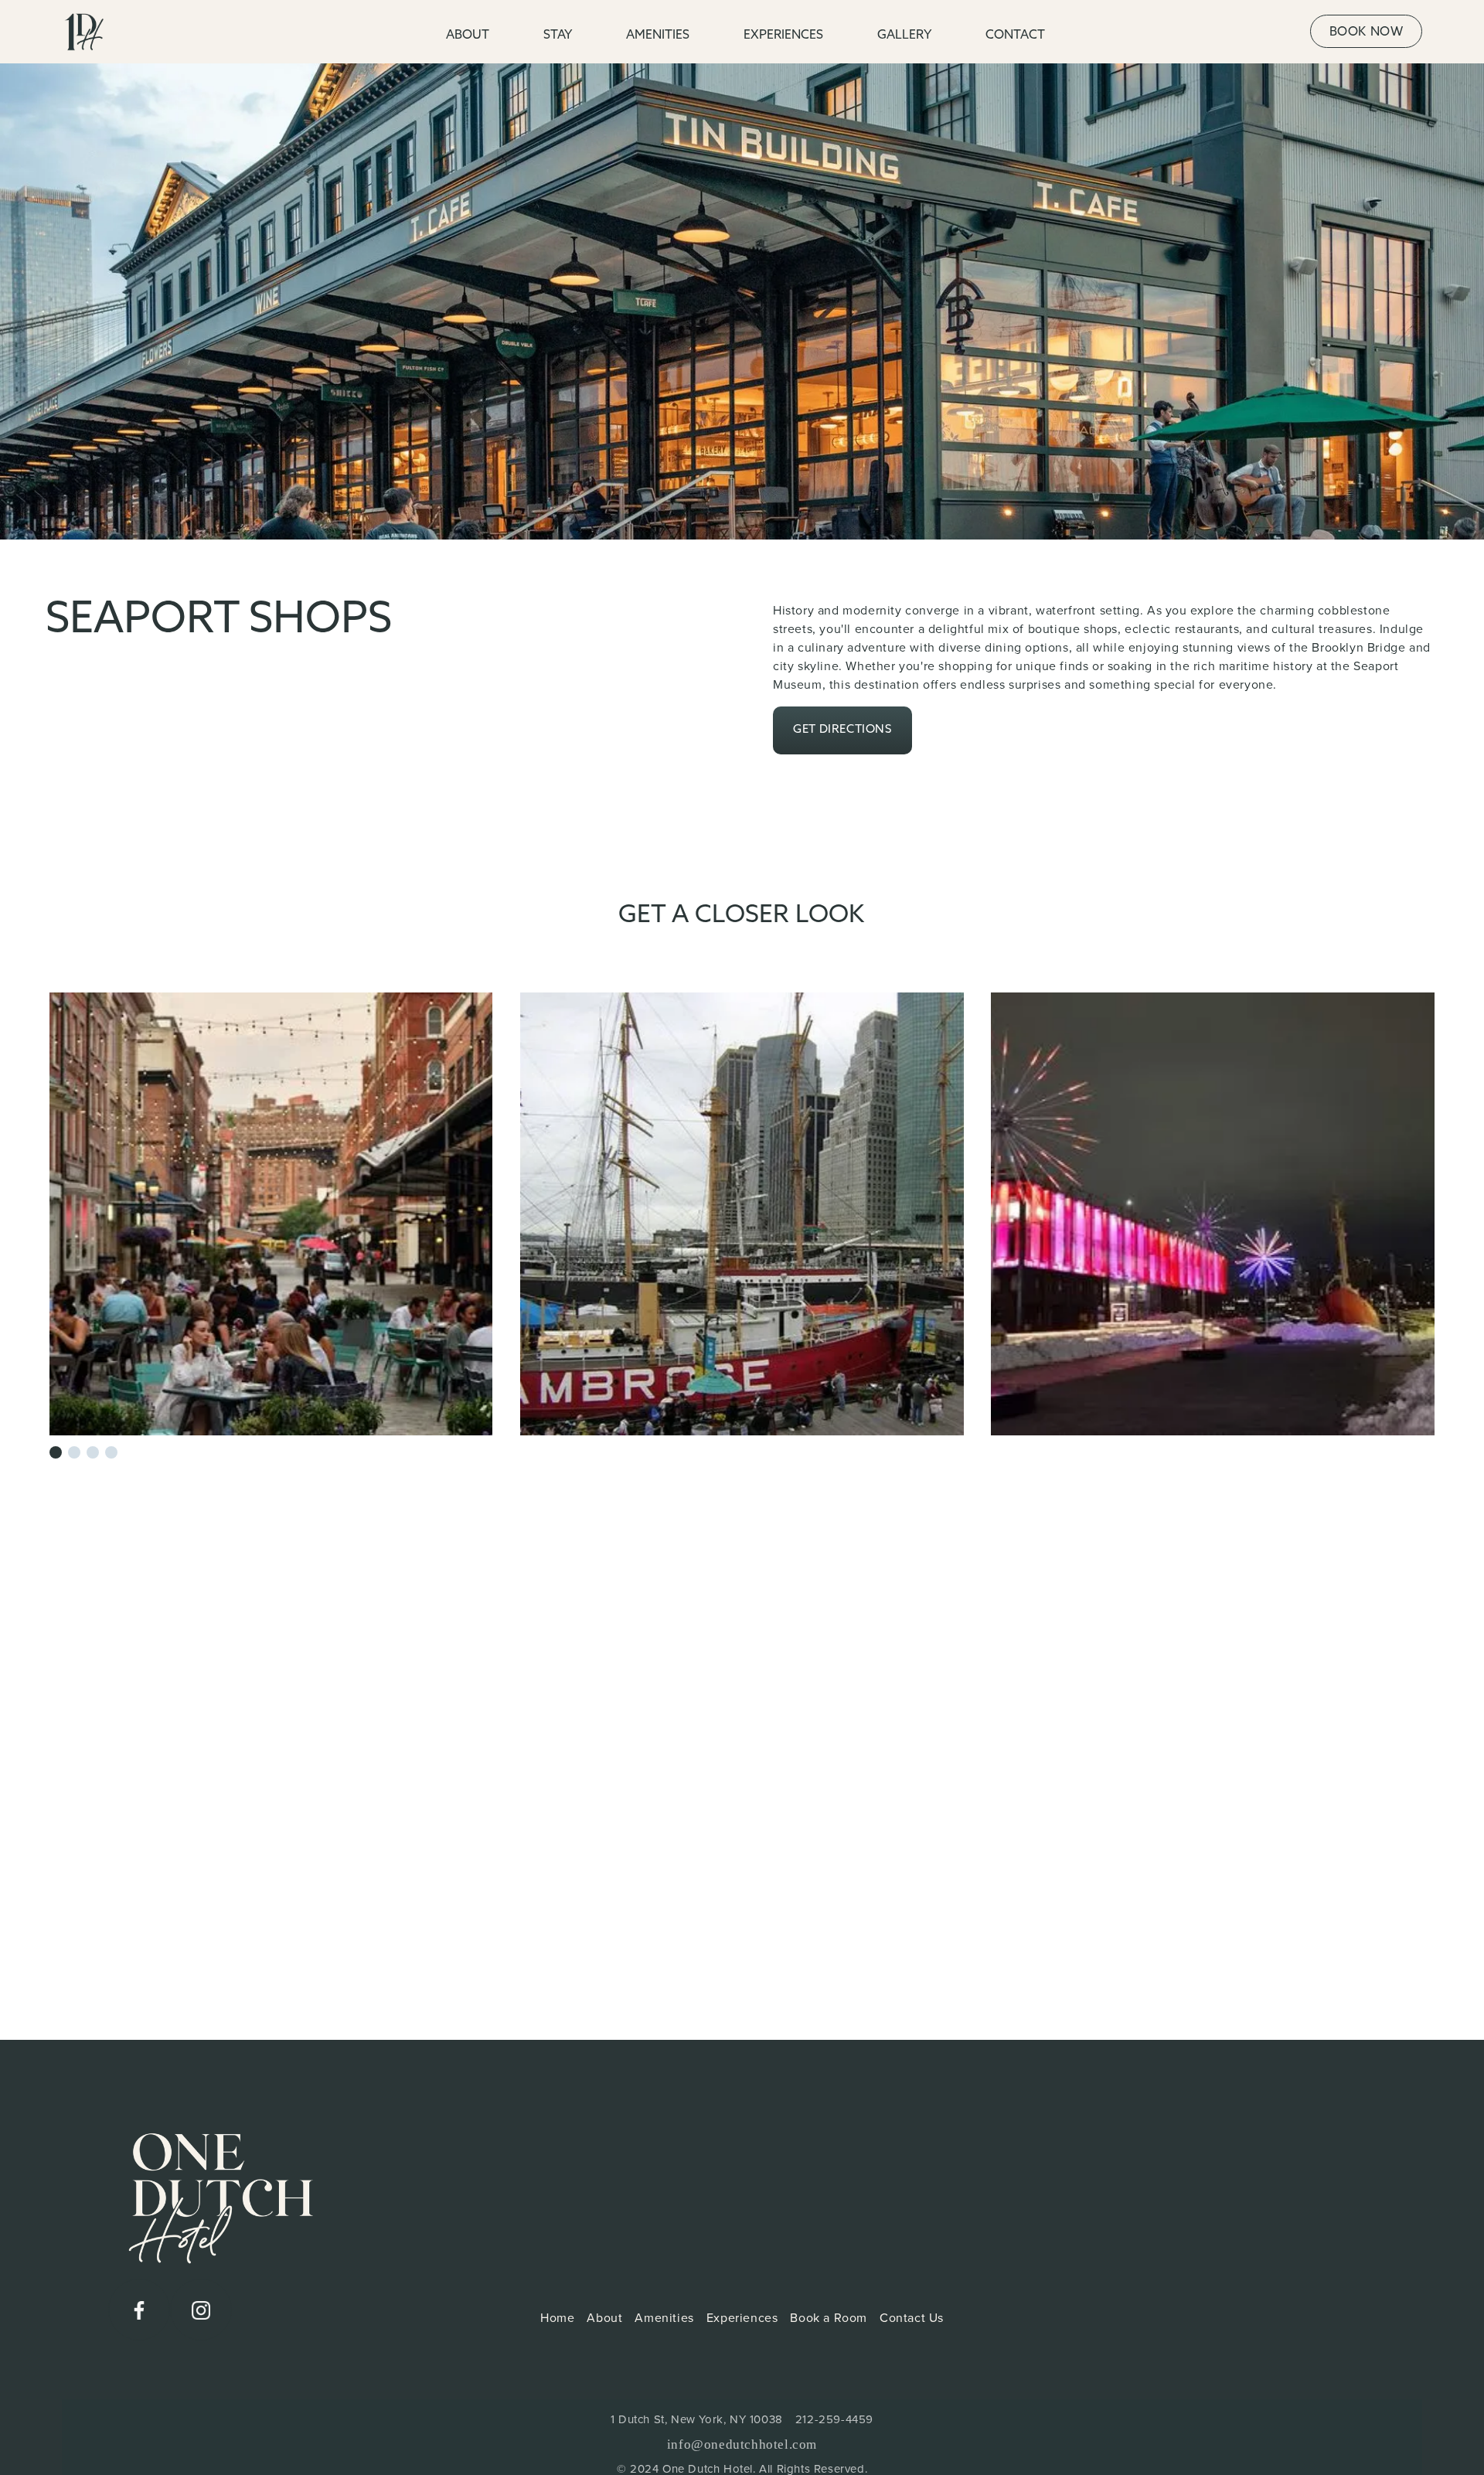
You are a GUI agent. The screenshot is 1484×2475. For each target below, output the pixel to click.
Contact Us (912, 2318)
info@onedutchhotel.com (742, 2444)
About (604, 2318)
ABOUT (468, 36)
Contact (1015, 36)
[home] (121, 32)
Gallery (904, 36)
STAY (558, 36)
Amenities (664, 2318)
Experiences (742, 2318)
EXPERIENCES (783, 36)
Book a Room (829, 2318)
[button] (56, 1452)
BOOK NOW (1367, 32)
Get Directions (842, 730)
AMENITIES (658, 36)
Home (557, 2318)
